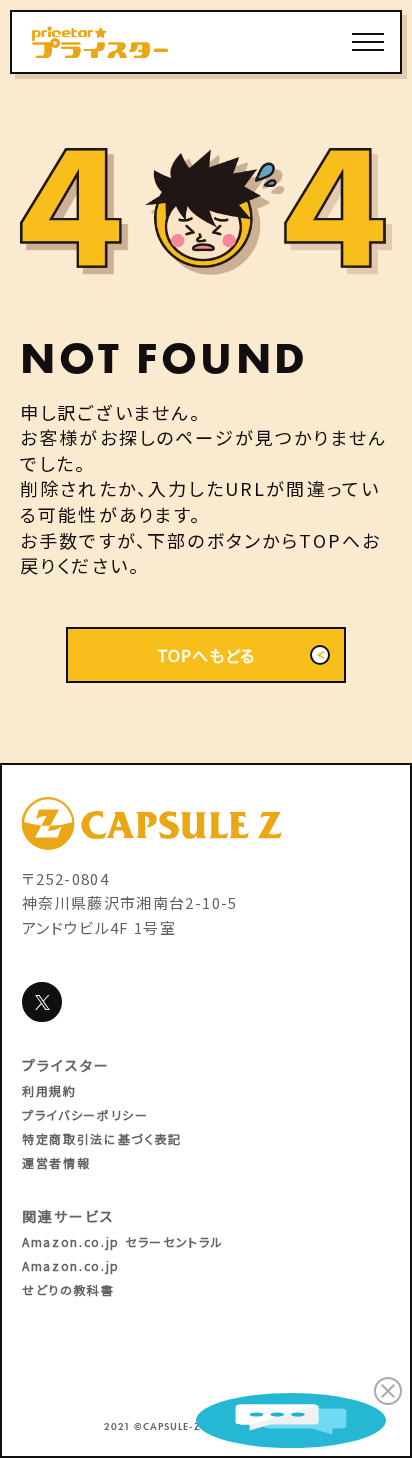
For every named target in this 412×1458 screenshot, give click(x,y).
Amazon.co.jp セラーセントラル (122, 1241)
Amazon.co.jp (71, 1265)
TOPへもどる (206, 655)
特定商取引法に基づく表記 (102, 1138)
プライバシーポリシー (85, 1114)
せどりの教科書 (68, 1289)
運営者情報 (56, 1162)
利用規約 (49, 1090)
